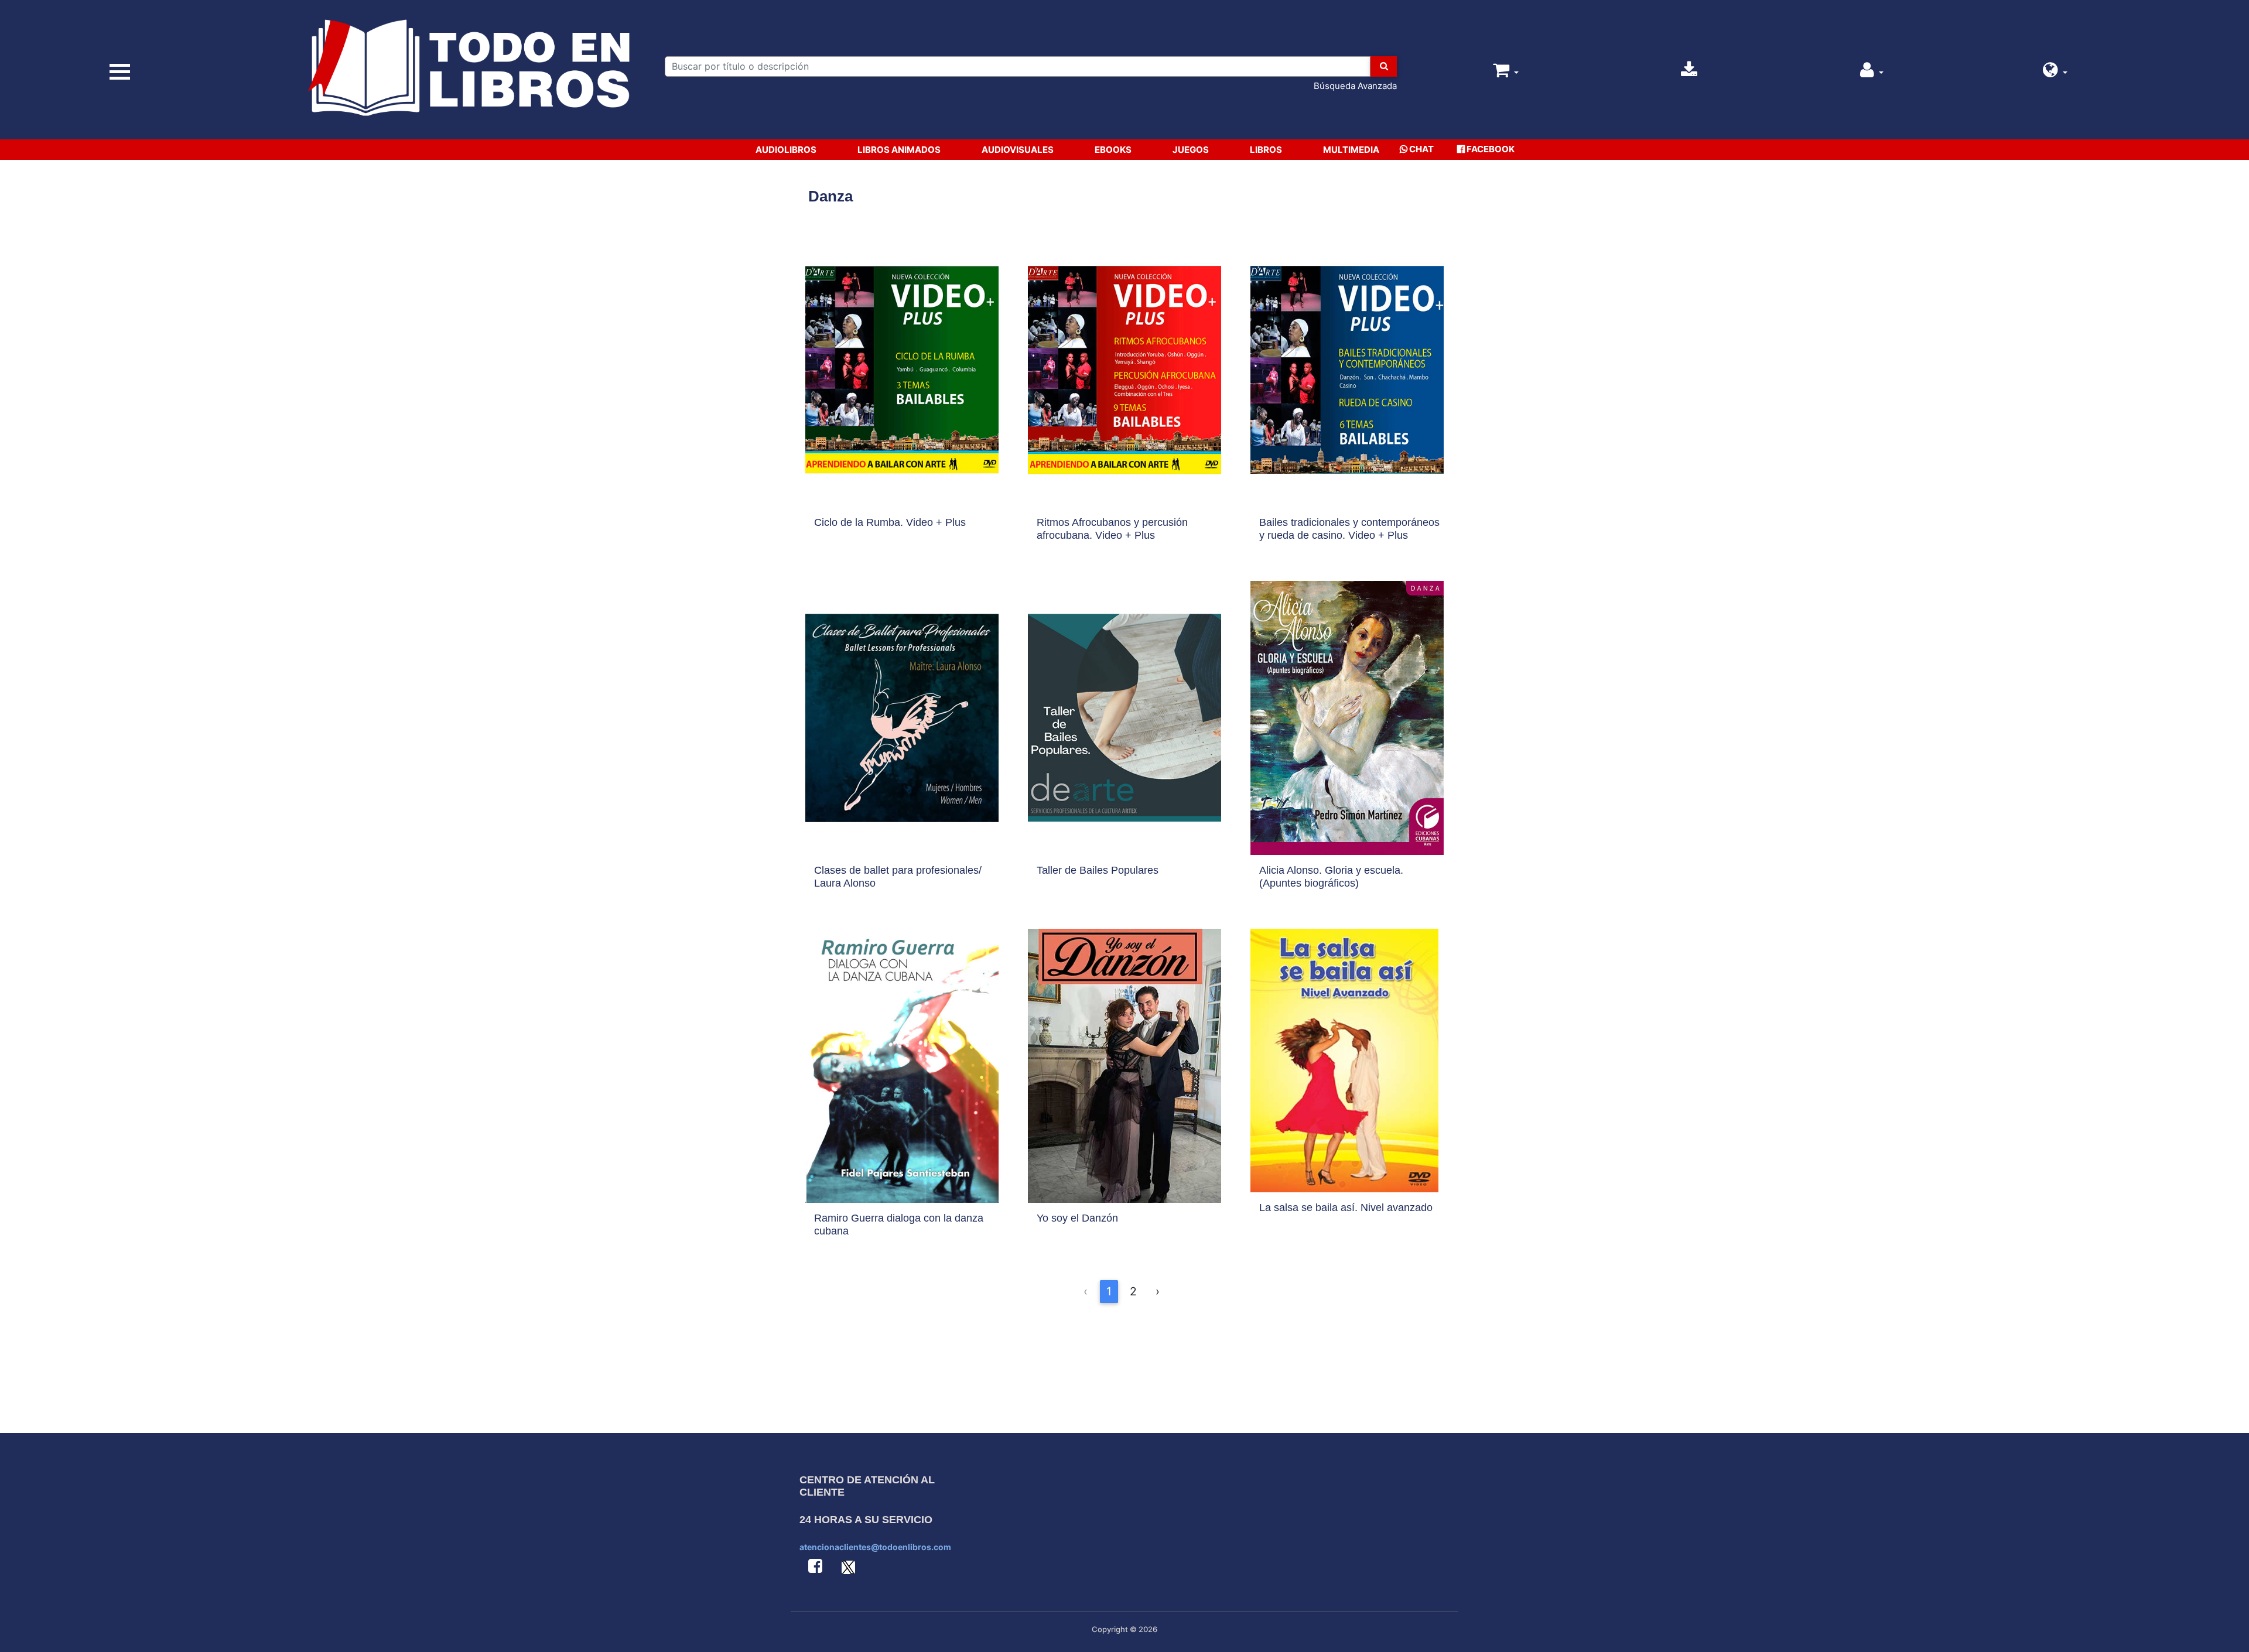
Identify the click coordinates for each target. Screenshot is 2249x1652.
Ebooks (1113, 150)
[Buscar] (1384, 66)
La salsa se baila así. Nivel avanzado (1346, 1208)
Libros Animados (899, 150)
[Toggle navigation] (120, 72)
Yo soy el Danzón (1077, 1218)
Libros (1266, 150)
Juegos (1191, 150)
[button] (2055, 73)
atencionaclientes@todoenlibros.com (875, 1547)
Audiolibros (786, 150)
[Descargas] (1689, 73)
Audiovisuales (1018, 150)
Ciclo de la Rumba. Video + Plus (890, 522)
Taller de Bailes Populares (1098, 870)
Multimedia (1351, 150)
